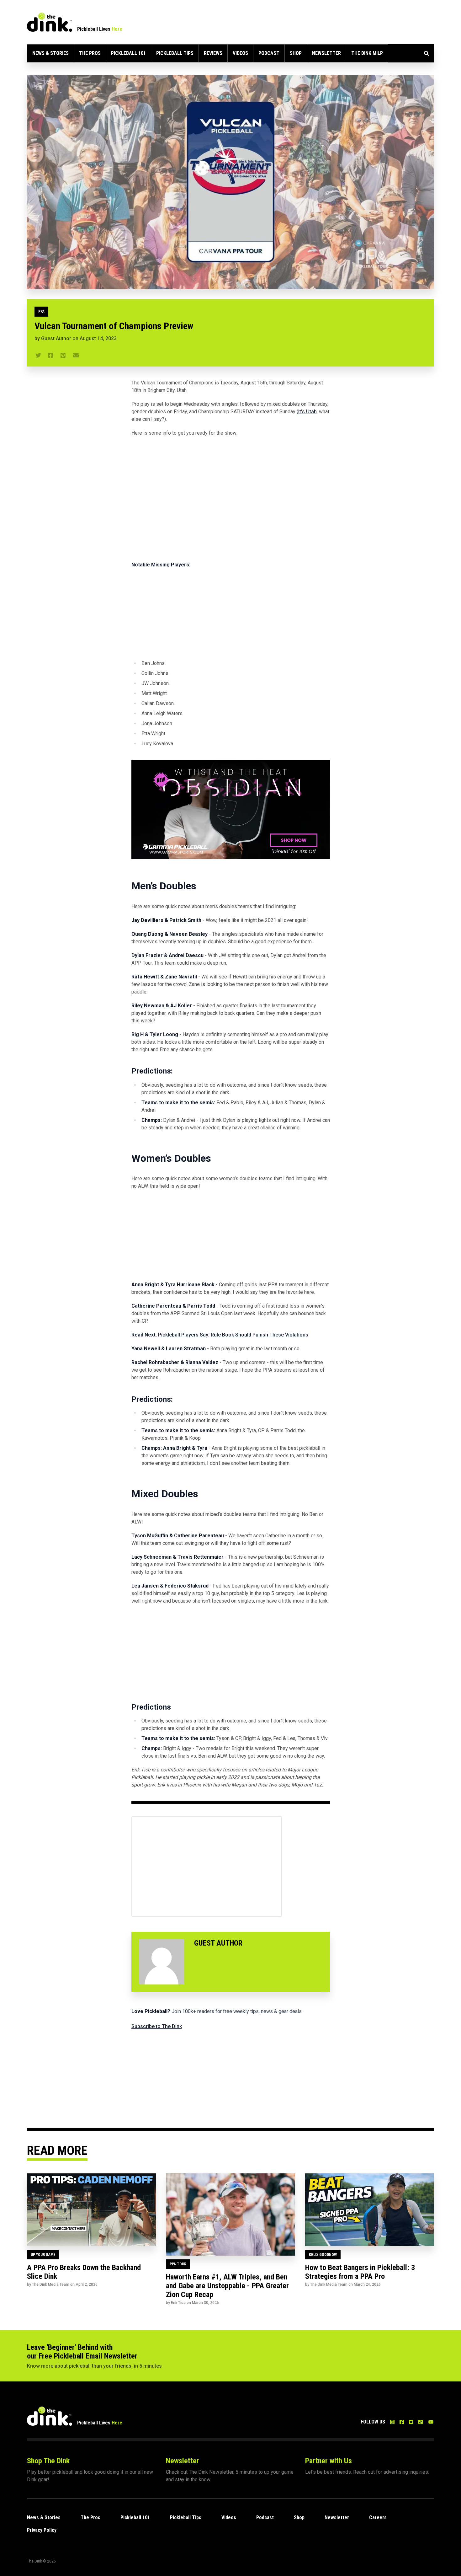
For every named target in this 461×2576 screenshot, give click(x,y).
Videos (240, 53)
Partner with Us (329, 2461)
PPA (41, 312)
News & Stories (50, 53)
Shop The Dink (48, 2461)
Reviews (213, 53)
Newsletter (326, 53)
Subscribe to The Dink (157, 2026)
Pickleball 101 (128, 53)
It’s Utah (307, 412)
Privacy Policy (42, 2530)
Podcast (269, 53)
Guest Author (56, 338)
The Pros (90, 53)
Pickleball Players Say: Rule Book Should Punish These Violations (233, 1335)
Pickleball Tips (175, 53)
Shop (296, 53)
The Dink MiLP (367, 53)
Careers (378, 2517)
